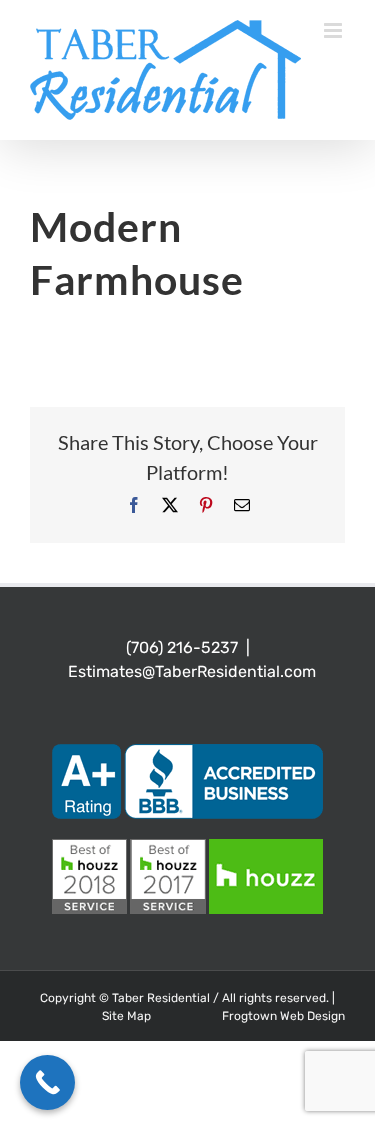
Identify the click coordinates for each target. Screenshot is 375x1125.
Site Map (126, 1016)
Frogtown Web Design (283, 1016)
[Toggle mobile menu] (334, 30)
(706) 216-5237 (182, 647)
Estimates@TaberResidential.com (192, 671)
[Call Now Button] (47, 1082)
